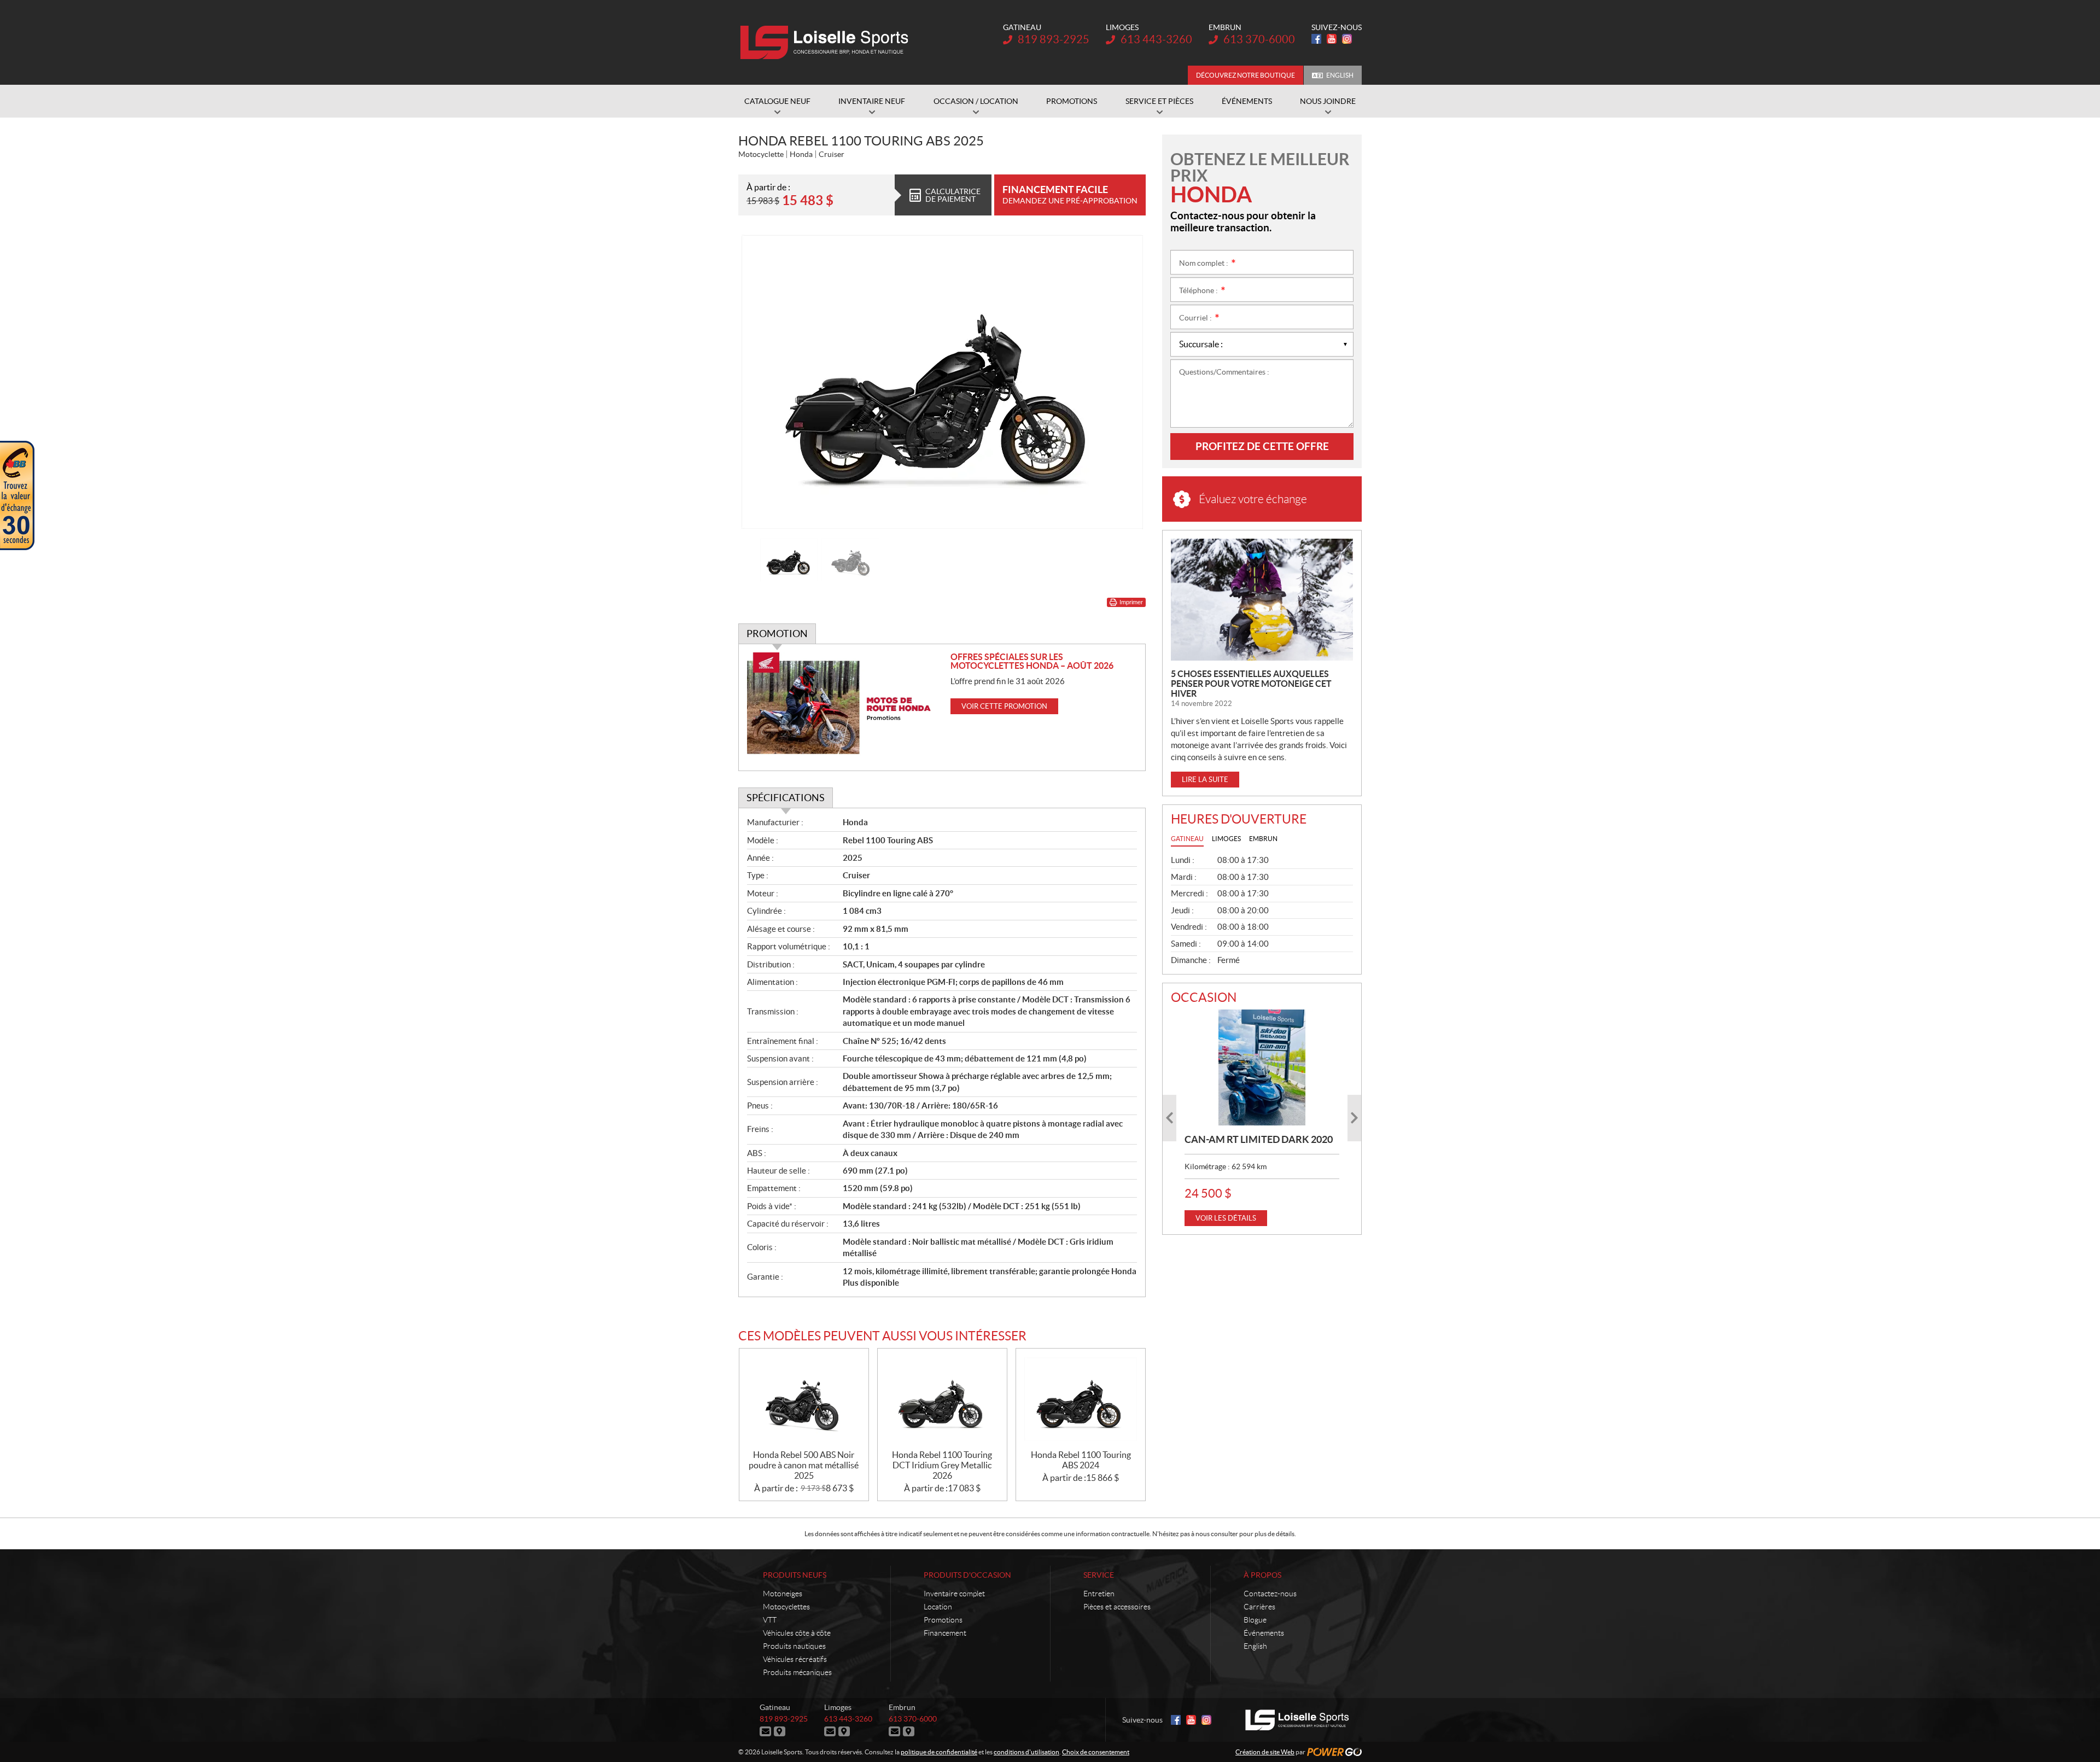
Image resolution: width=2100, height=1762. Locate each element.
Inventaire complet (954, 1594)
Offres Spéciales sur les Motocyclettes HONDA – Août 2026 (1032, 661)
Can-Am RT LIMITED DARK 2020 (1259, 1139)
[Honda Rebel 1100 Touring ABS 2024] (1081, 1399)
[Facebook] (1316, 39)
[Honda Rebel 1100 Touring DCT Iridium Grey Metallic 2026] (942, 1399)
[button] (760, 382)
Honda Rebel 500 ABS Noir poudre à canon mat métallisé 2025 (804, 1465)
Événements (1264, 1633)
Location (938, 1607)
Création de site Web (1265, 1752)
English (1340, 75)
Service (1099, 1575)
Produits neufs (795, 1575)
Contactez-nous (1270, 1594)
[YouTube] (1332, 39)
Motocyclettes (786, 1607)
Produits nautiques (794, 1646)
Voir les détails (1226, 1218)
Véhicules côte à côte (797, 1633)
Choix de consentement (1096, 1752)
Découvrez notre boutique (1246, 75)
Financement (945, 1633)
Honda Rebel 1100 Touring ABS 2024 (1081, 1460)
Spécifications (786, 798)
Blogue (1255, 1620)
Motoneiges (783, 1594)
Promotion (777, 634)
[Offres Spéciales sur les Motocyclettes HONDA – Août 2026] (845, 707)
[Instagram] (1347, 39)
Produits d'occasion (967, 1575)
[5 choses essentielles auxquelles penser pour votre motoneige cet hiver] (1262, 600)
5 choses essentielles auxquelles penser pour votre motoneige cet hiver (1251, 684)
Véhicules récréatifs (795, 1659)
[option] (942, 382)
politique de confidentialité (939, 1752)
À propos (1262, 1575)
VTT (770, 1620)
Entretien (1099, 1594)
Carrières (1259, 1607)
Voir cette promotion (1004, 706)
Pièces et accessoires (1117, 1607)
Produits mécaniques (797, 1672)
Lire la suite (1205, 780)
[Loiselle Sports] (827, 43)
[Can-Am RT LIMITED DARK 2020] (1262, 1067)
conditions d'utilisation (1026, 1752)
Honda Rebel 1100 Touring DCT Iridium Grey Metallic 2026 (942, 1465)
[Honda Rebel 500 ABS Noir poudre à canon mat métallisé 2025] (804, 1399)
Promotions (943, 1620)
